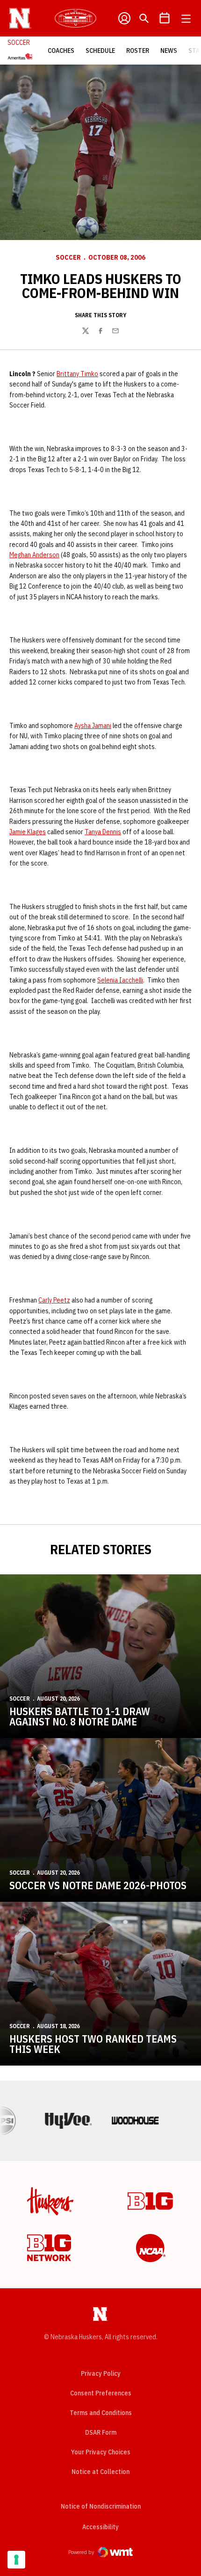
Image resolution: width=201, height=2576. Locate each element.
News (169, 51)
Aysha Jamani (93, 726)
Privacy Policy (101, 2373)
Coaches (61, 51)
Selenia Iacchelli (120, 980)
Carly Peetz (54, 1300)
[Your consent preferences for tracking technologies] (16, 2560)
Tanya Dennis (103, 832)
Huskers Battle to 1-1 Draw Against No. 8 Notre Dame (80, 1716)
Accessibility (100, 2527)
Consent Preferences (101, 2393)
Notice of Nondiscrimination (101, 2506)
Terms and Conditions (101, 2413)
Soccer (68, 257)
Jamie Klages (28, 832)
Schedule (100, 51)
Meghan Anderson (34, 555)
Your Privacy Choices (101, 2452)
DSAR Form (101, 2432)
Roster (138, 51)
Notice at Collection (100, 2472)
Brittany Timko (77, 374)
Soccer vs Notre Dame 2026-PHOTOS (98, 1885)
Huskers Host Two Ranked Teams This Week (93, 2044)
